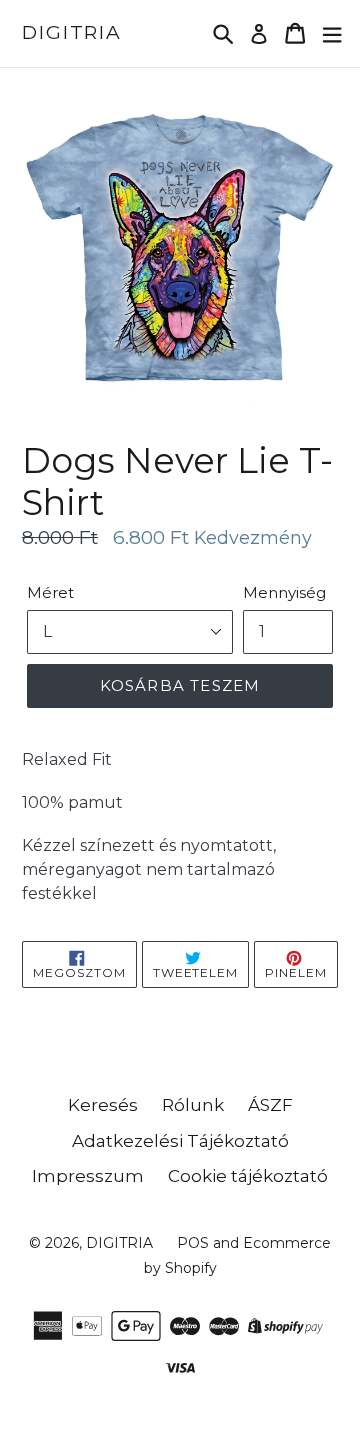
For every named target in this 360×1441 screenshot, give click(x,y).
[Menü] (332, 33)
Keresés (103, 1105)
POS (193, 1243)
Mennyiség (284, 592)
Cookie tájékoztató (248, 1176)
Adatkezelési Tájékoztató (180, 1141)
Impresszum (88, 1176)
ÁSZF (270, 1105)
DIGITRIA (72, 33)
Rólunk (193, 1105)
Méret (50, 592)
